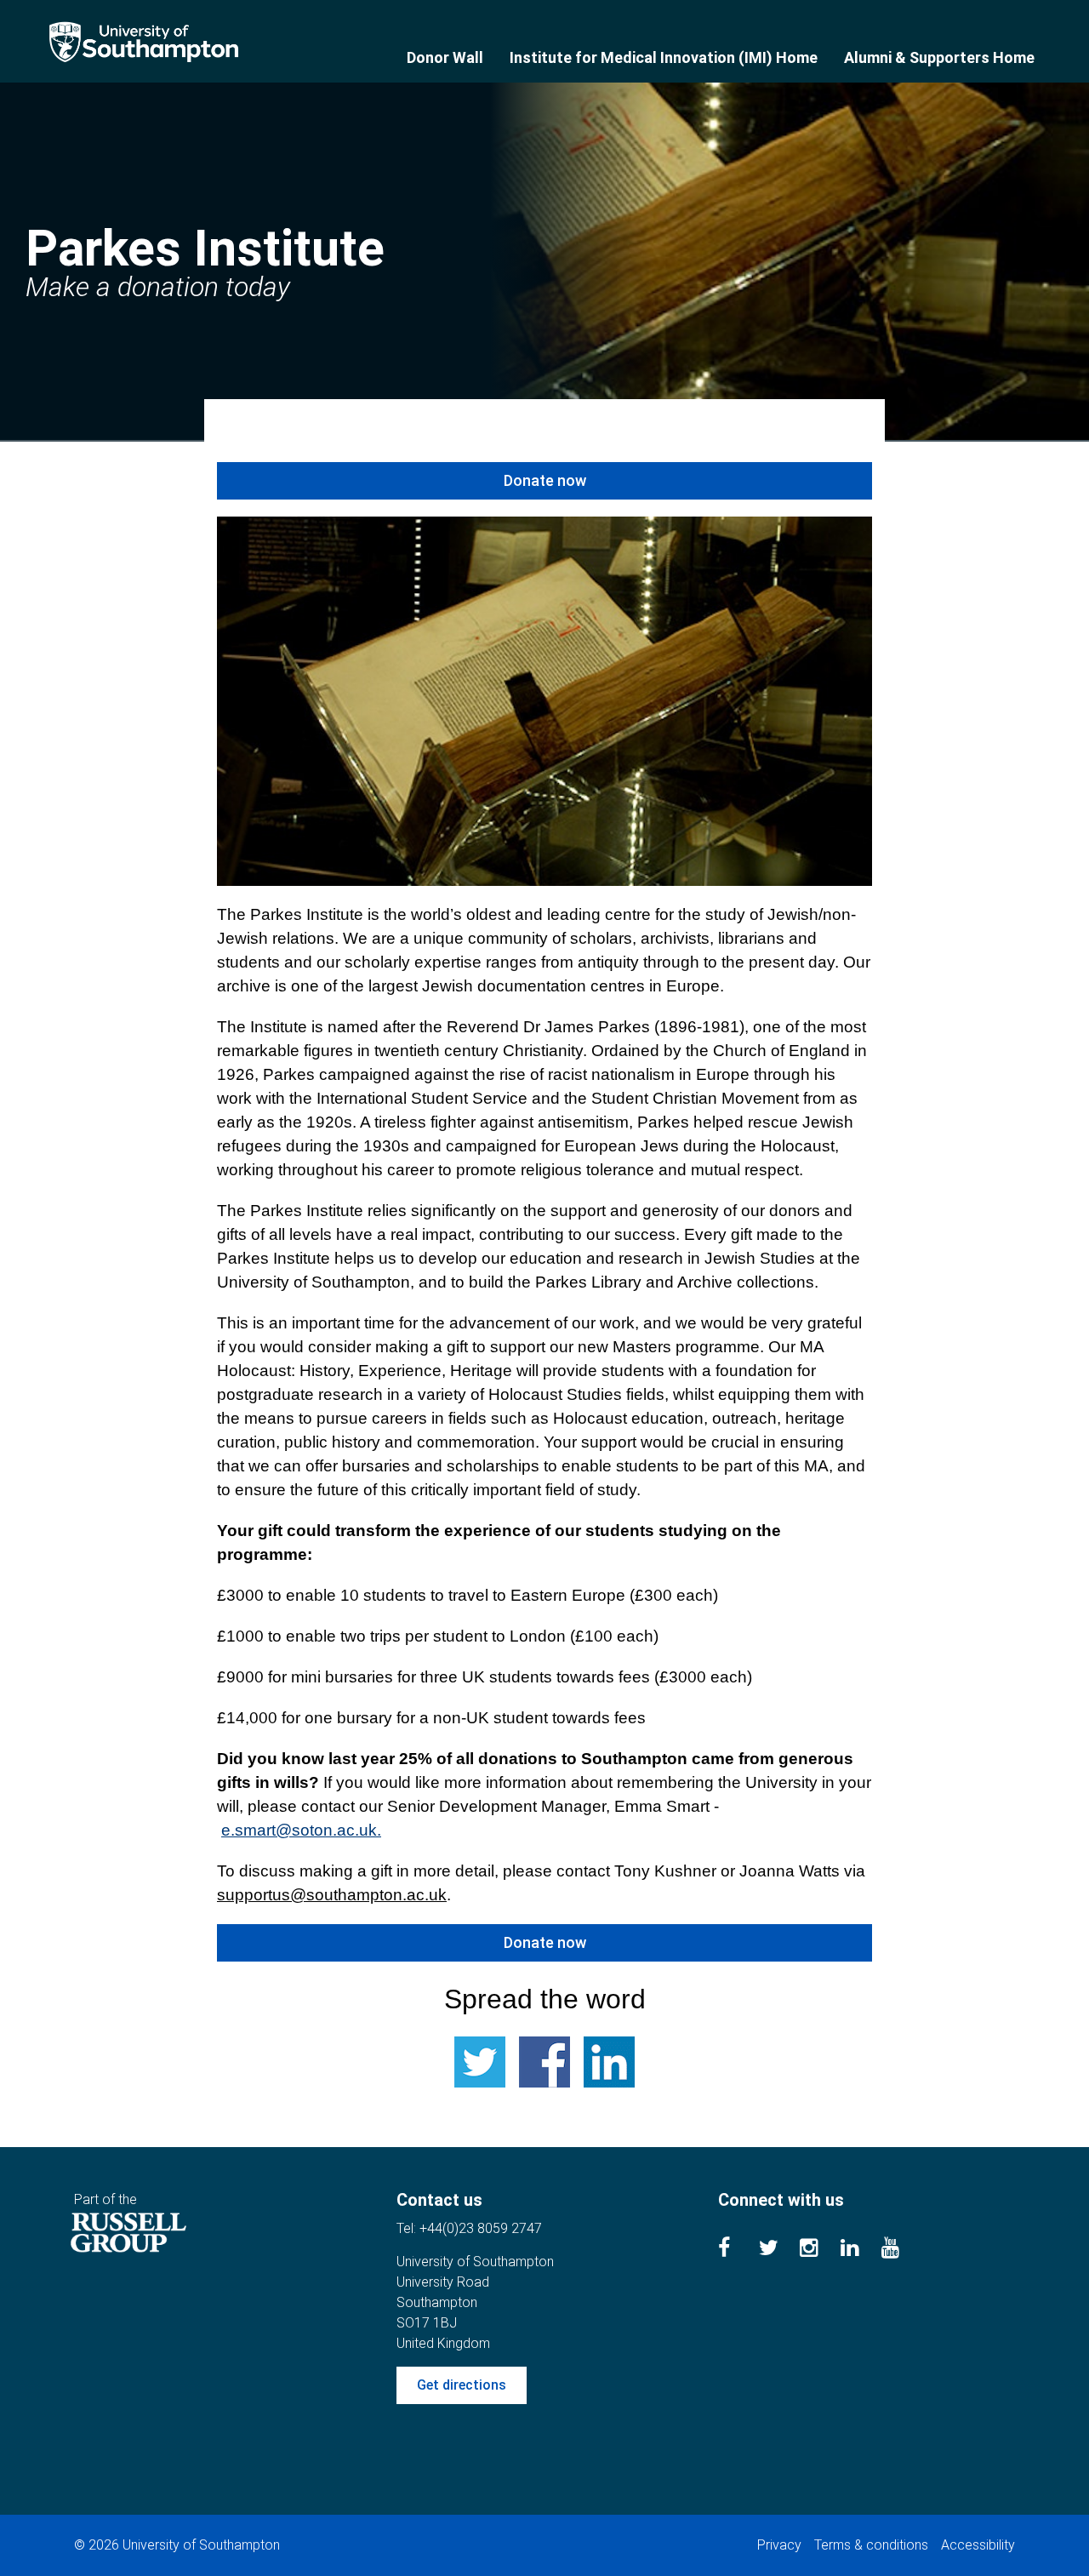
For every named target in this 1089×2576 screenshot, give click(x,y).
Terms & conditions (871, 2545)
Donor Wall (445, 57)
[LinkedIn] (861, 2250)
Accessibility (978, 2545)
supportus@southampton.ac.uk (332, 1895)
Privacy (779, 2545)
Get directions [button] (462, 2385)
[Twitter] (779, 2250)
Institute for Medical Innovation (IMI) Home (664, 57)
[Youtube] (902, 2250)
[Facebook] (738, 2250)
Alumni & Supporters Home (939, 57)
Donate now (545, 480)
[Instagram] (820, 2250)
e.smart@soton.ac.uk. (301, 1830)
